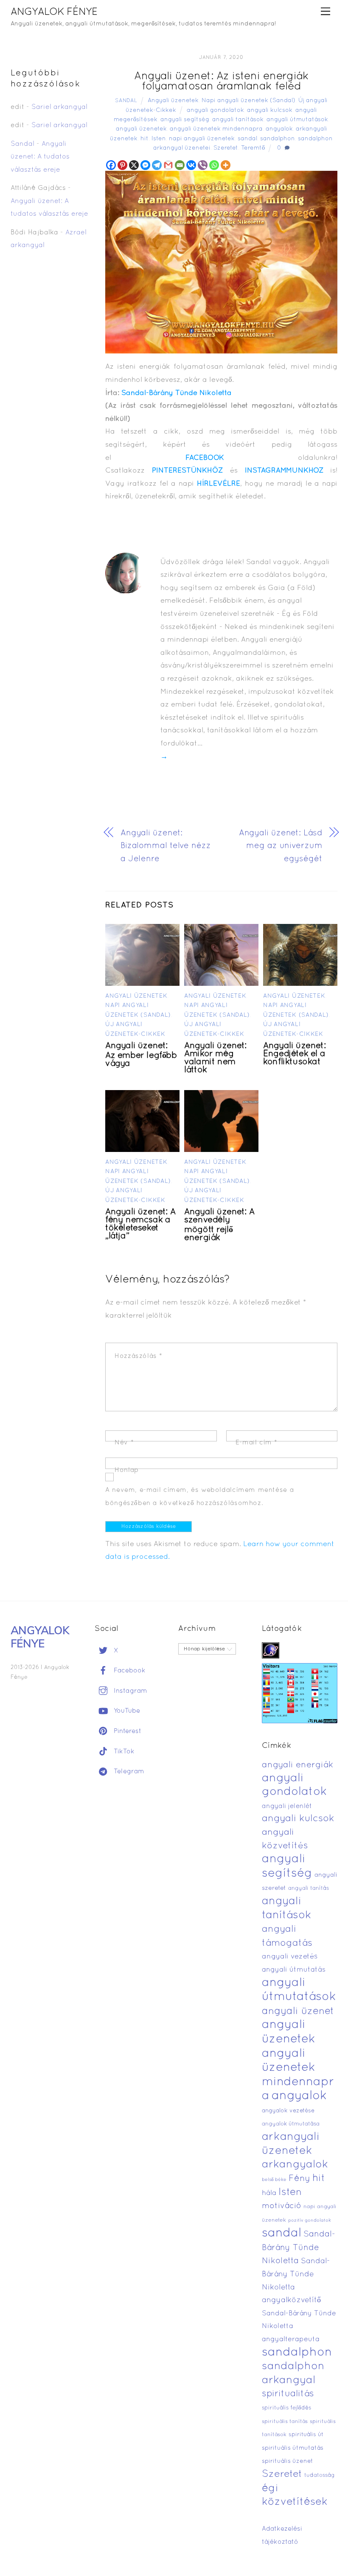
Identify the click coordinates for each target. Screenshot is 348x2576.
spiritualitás (288, 2394)
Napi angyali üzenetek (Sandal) (248, 101)
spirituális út (306, 2435)
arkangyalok (295, 2165)
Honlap (127, 1470)
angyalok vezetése (288, 2111)
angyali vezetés (290, 1957)
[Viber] (203, 165)
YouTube (126, 1711)
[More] (226, 165)
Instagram (129, 1691)
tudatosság (320, 2476)
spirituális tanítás (285, 2422)
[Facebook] (111, 165)
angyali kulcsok (270, 110)
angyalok (279, 129)
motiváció (282, 2206)
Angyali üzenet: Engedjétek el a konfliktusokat (294, 1054)
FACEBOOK (205, 458)
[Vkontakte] (191, 165)
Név (124, 1443)
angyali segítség (185, 120)
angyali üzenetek (141, 129)
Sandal (126, 101)
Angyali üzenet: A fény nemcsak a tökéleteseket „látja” (140, 1224)
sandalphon (278, 139)
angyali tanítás (309, 1889)
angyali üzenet (298, 2011)
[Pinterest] (122, 165)
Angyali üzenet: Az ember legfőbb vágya (141, 1055)
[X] (134, 165)
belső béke (274, 2180)
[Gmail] (168, 165)
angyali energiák (297, 1765)
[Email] (180, 165)
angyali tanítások (238, 120)
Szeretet (226, 148)
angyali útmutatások (297, 120)
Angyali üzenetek (173, 101)
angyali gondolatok (215, 110)
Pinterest (126, 1731)
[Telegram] (157, 165)
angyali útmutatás (294, 1970)
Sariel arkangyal (59, 107)
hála (269, 2193)
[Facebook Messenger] (145, 165)
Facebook (129, 1671)
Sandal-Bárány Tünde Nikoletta (177, 393)
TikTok (123, 1752)
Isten (159, 139)
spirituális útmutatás (293, 2448)
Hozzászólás (139, 1356)
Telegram (128, 1772)
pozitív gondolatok (310, 2221)
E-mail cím (257, 1443)
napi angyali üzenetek (202, 139)
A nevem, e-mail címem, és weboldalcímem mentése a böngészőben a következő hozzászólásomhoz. (199, 1497)
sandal (247, 139)
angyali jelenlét (287, 1806)
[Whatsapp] (214, 165)
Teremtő (253, 148)
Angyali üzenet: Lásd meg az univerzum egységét (281, 846)
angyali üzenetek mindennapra (216, 129)
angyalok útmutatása (291, 2124)
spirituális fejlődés (286, 2408)
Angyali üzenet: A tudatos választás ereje (40, 157)
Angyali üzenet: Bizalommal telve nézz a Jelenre (166, 846)
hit (145, 139)
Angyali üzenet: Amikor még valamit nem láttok (215, 1058)
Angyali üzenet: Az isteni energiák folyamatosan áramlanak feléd (221, 82)
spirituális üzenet (288, 2461)
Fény (299, 2179)
